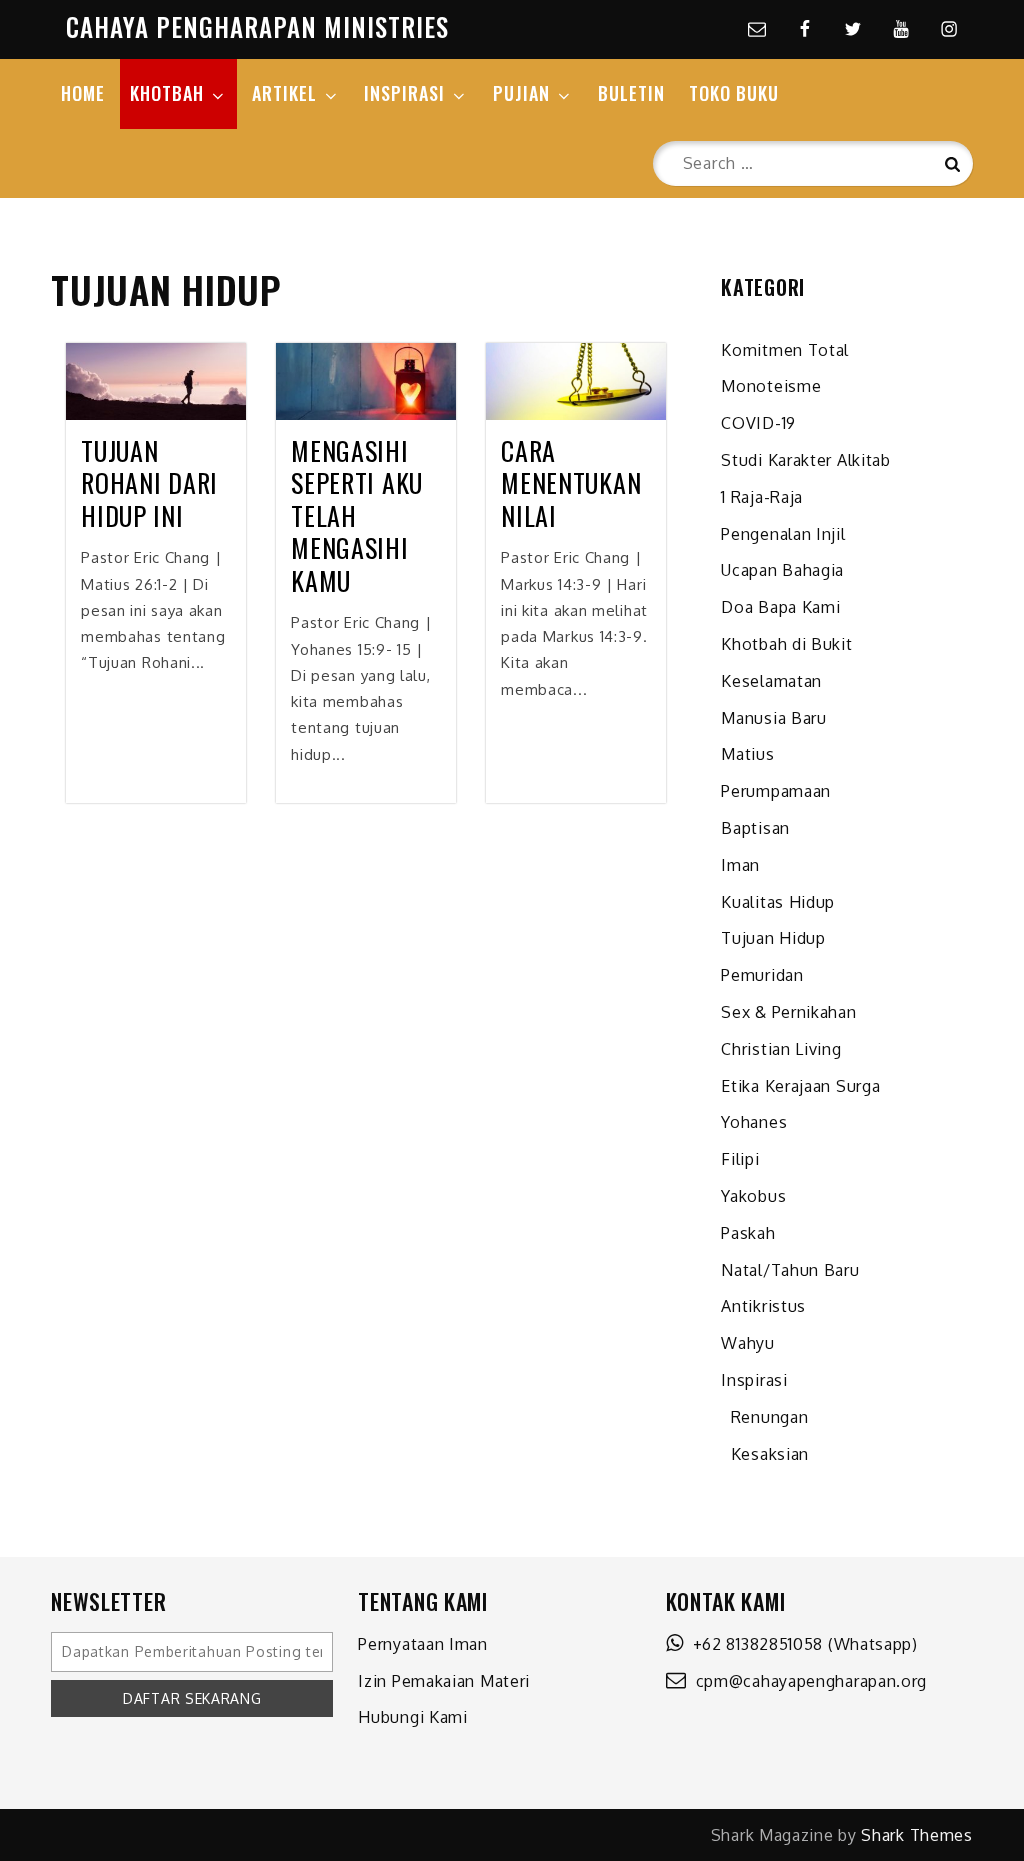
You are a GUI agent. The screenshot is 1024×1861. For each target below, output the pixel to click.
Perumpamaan (776, 791)
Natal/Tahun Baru (790, 1270)
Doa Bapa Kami (780, 607)
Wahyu (748, 1343)
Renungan (764, 1417)
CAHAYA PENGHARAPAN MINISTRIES (257, 26)
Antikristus (763, 1306)
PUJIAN (521, 93)
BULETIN (631, 93)
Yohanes (754, 1122)
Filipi (740, 1159)
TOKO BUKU (734, 93)
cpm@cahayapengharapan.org (806, 1681)
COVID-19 (758, 423)
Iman (740, 865)
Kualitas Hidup (778, 902)
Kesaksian (765, 1454)
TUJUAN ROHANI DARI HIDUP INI (149, 484)
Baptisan (755, 828)
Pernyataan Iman (423, 1644)
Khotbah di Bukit (786, 644)
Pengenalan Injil (783, 534)
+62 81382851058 (753, 1644)
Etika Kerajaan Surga (800, 1086)
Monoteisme (771, 386)
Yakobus (753, 1196)
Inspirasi (754, 1380)
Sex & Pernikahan (788, 1012)
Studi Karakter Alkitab (805, 460)
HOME (83, 93)
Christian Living (781, 1049)
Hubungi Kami (412, 1717)
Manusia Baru (773, 718)
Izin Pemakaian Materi (444, 1681)
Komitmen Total (785, 350)
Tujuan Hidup (773, 938)
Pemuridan (762, 975)
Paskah (748, 1233)
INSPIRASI (404, 93)
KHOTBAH (167, 93)
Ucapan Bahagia (782, 570)
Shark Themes (916, 1835)
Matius (747, 754)
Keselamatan (771, 681)
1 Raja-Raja (762, 497)
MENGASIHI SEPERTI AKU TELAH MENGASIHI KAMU (357, 516)
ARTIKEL (284, 93)
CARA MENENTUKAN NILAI (571, 484)
